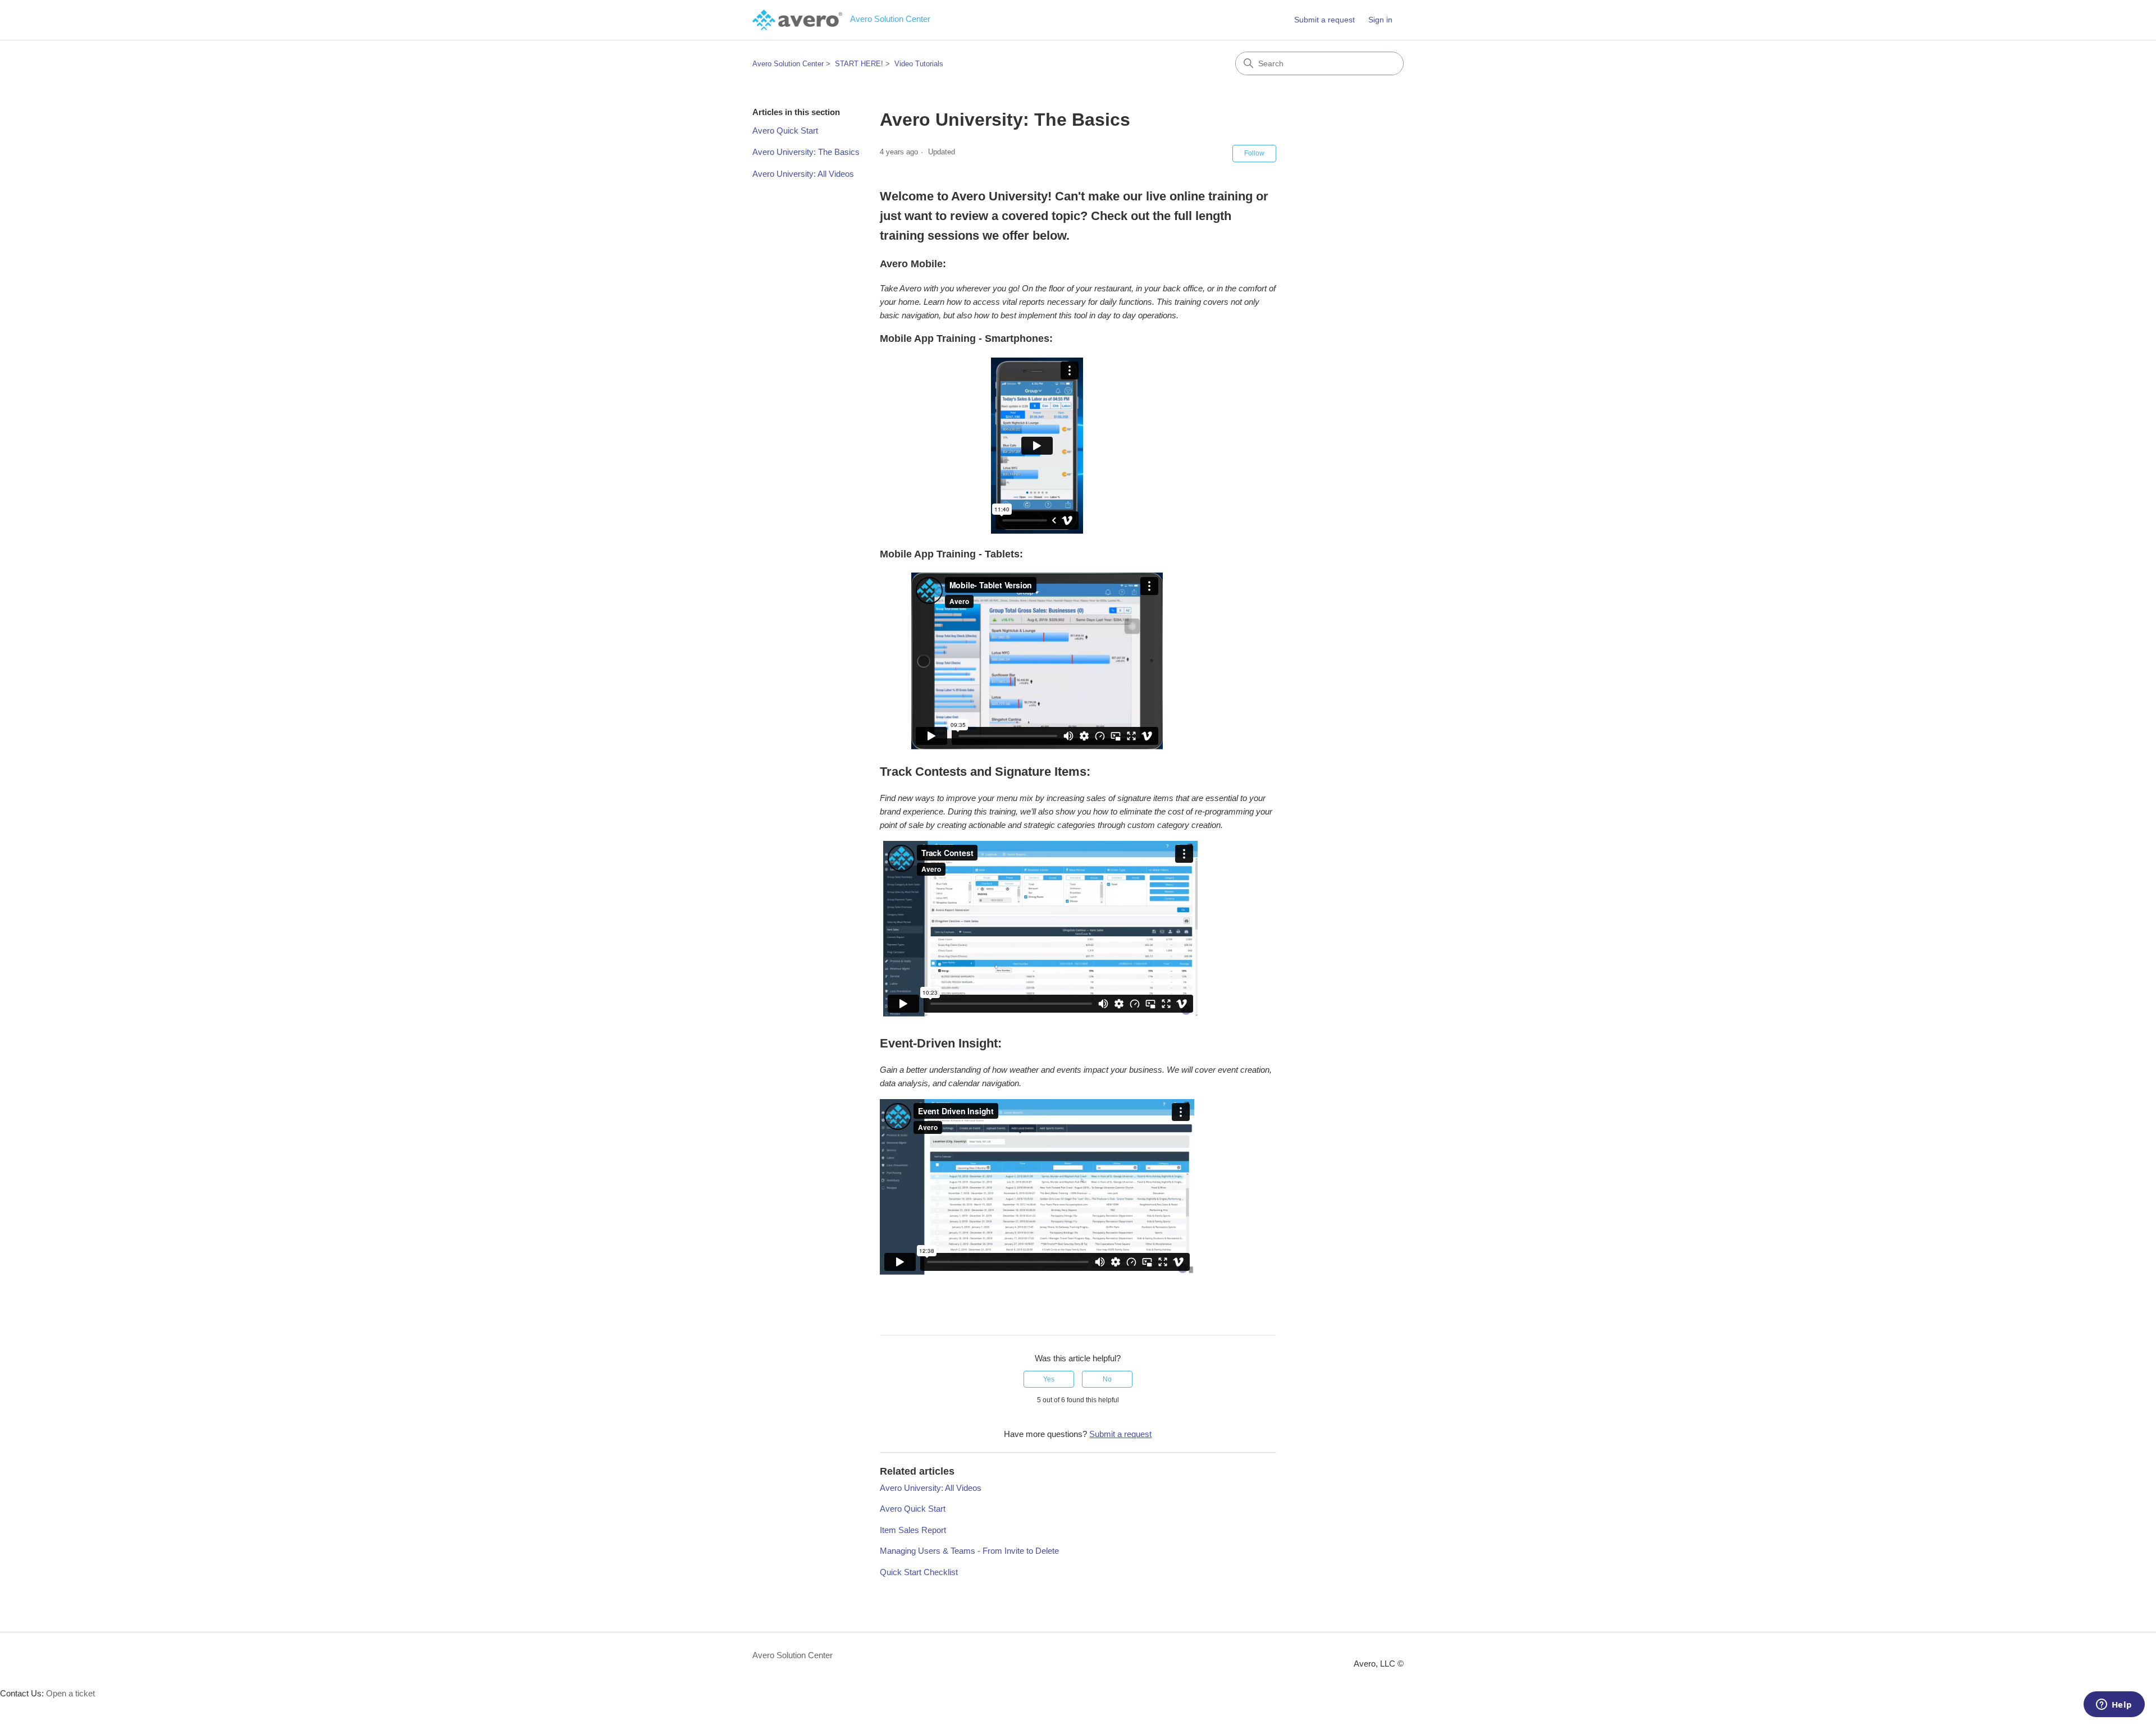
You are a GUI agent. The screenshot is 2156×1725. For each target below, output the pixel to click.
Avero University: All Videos (803, 174)
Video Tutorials (919, 64)
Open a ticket (70, 1693)
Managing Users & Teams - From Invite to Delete (969, 1551)
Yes (1049, 1379)
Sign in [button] (1380, 20)
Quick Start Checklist (919, 1572)
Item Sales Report (913, 1530)
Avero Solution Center (788, 64)
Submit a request (1324, 20)
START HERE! (859, 64)
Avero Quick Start (785, 131)
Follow (1254, 153)
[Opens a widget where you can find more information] (2114, 1705)
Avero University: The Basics (806, 152)
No (1107, 1379)
